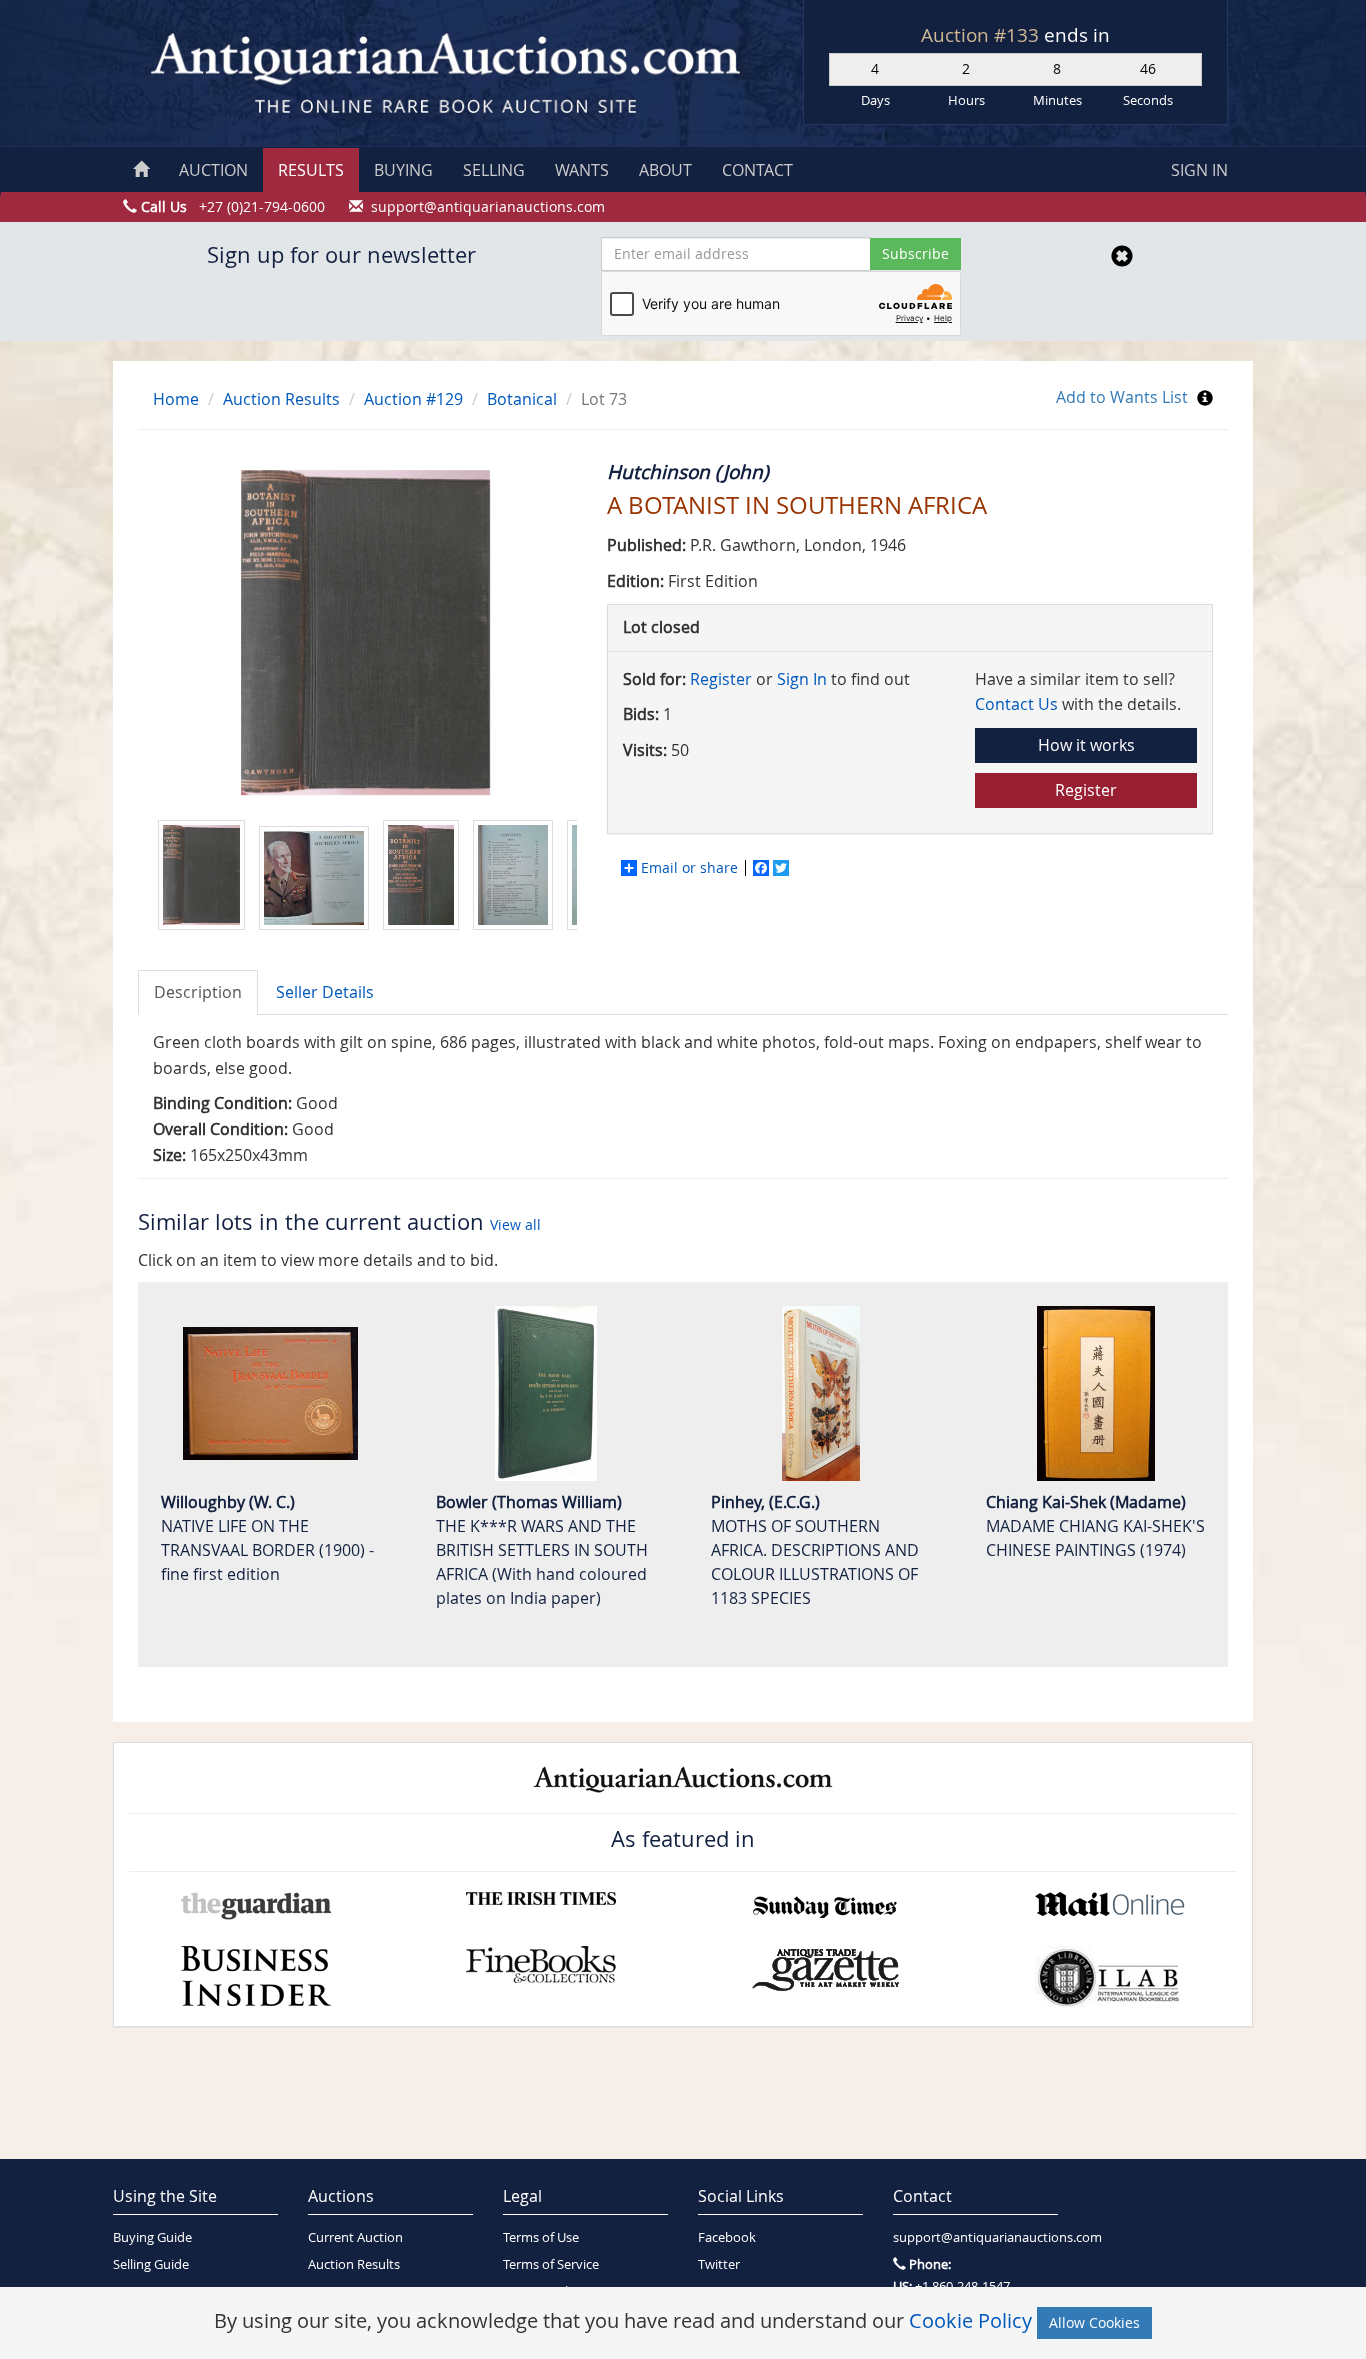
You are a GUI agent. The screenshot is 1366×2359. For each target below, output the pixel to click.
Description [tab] (198, 992)
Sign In (802, 679)
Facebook (727, 2237)
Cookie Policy (970, 2320)
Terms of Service (551, 2264)
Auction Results (281, 399)
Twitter (719, 2264)
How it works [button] (1086, 745)
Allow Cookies (1094, 2322)
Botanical (522, 399)
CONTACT (757, 170)
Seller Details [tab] (325, 992)
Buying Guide (152, 2237)
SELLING (494, 170)
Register (721, 679)
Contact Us (1016, 704)
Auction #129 (413, 399)
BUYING (403, 170)
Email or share (689, 868)
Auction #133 (982, 35)
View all (515, 1224)
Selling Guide (151, 2264)
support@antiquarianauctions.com (975, 2237)
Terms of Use (541, 2237)
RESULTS (311, 170)
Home (176, 399)
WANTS (582, 170)
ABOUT (665, 170)
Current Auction (355, 2237)
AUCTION (213, 170)
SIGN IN (1199, 170)
